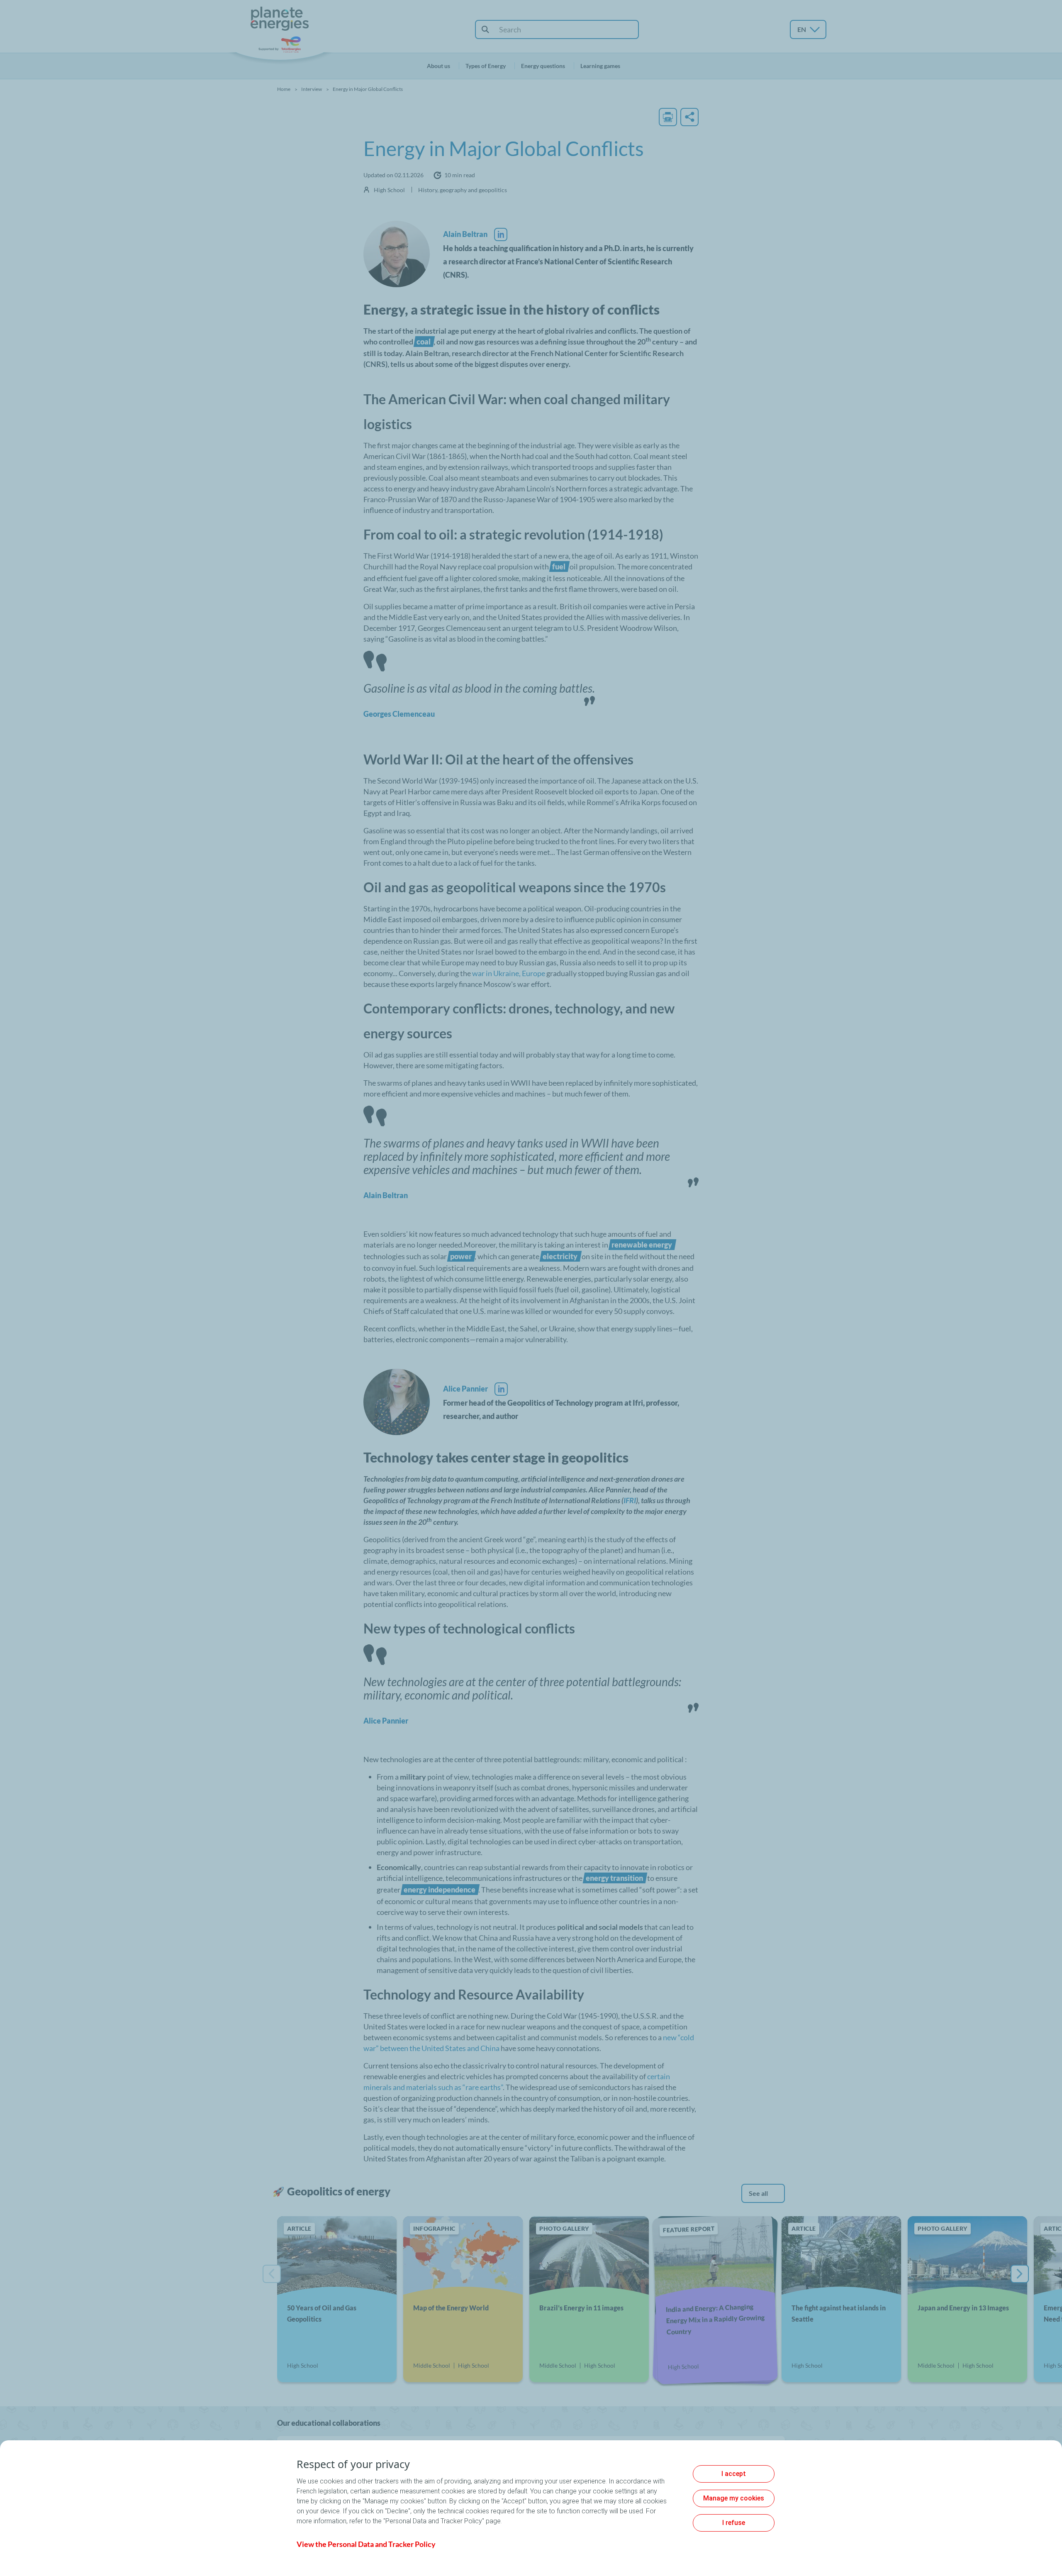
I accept (734, 2474)
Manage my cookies (734, 2498)
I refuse (734, 2523)
